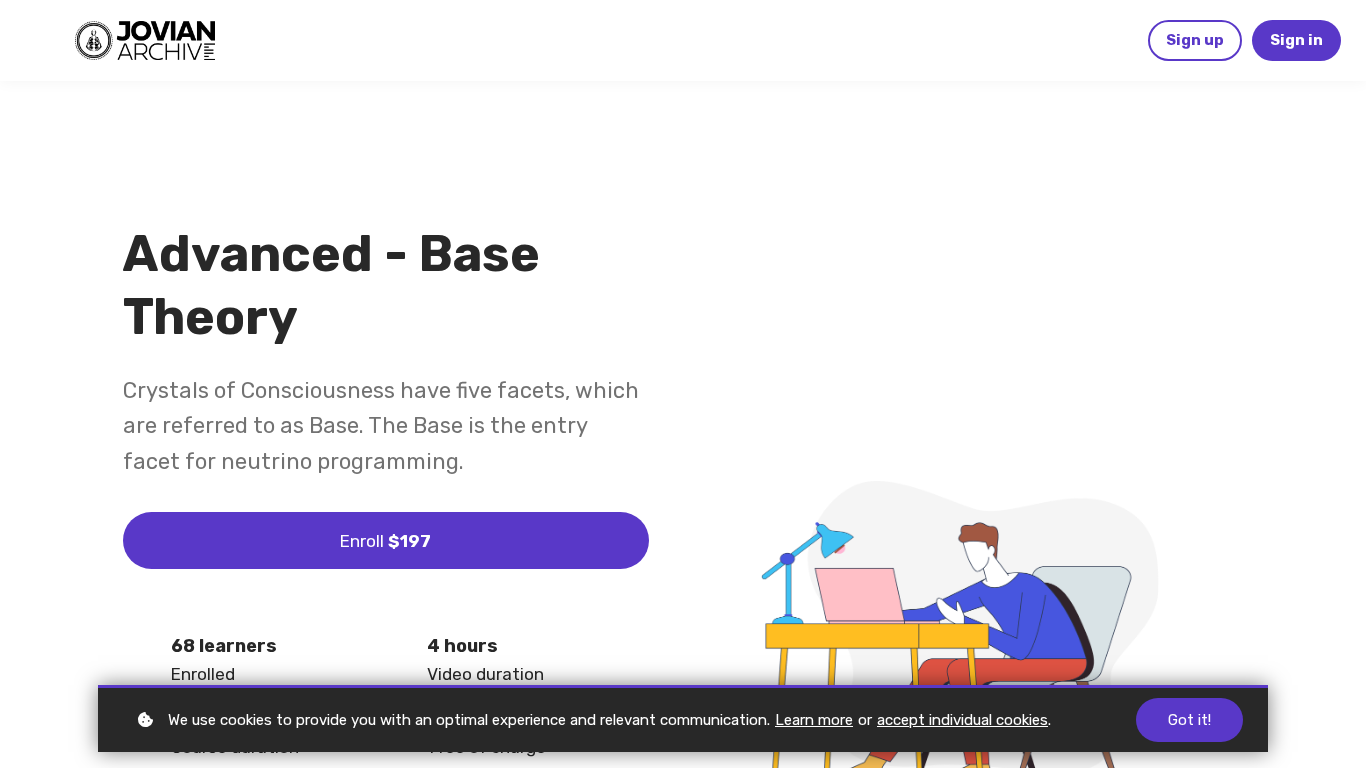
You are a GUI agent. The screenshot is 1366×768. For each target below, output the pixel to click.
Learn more (814, 720)
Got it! (1189, 720)
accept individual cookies (962, 720)
